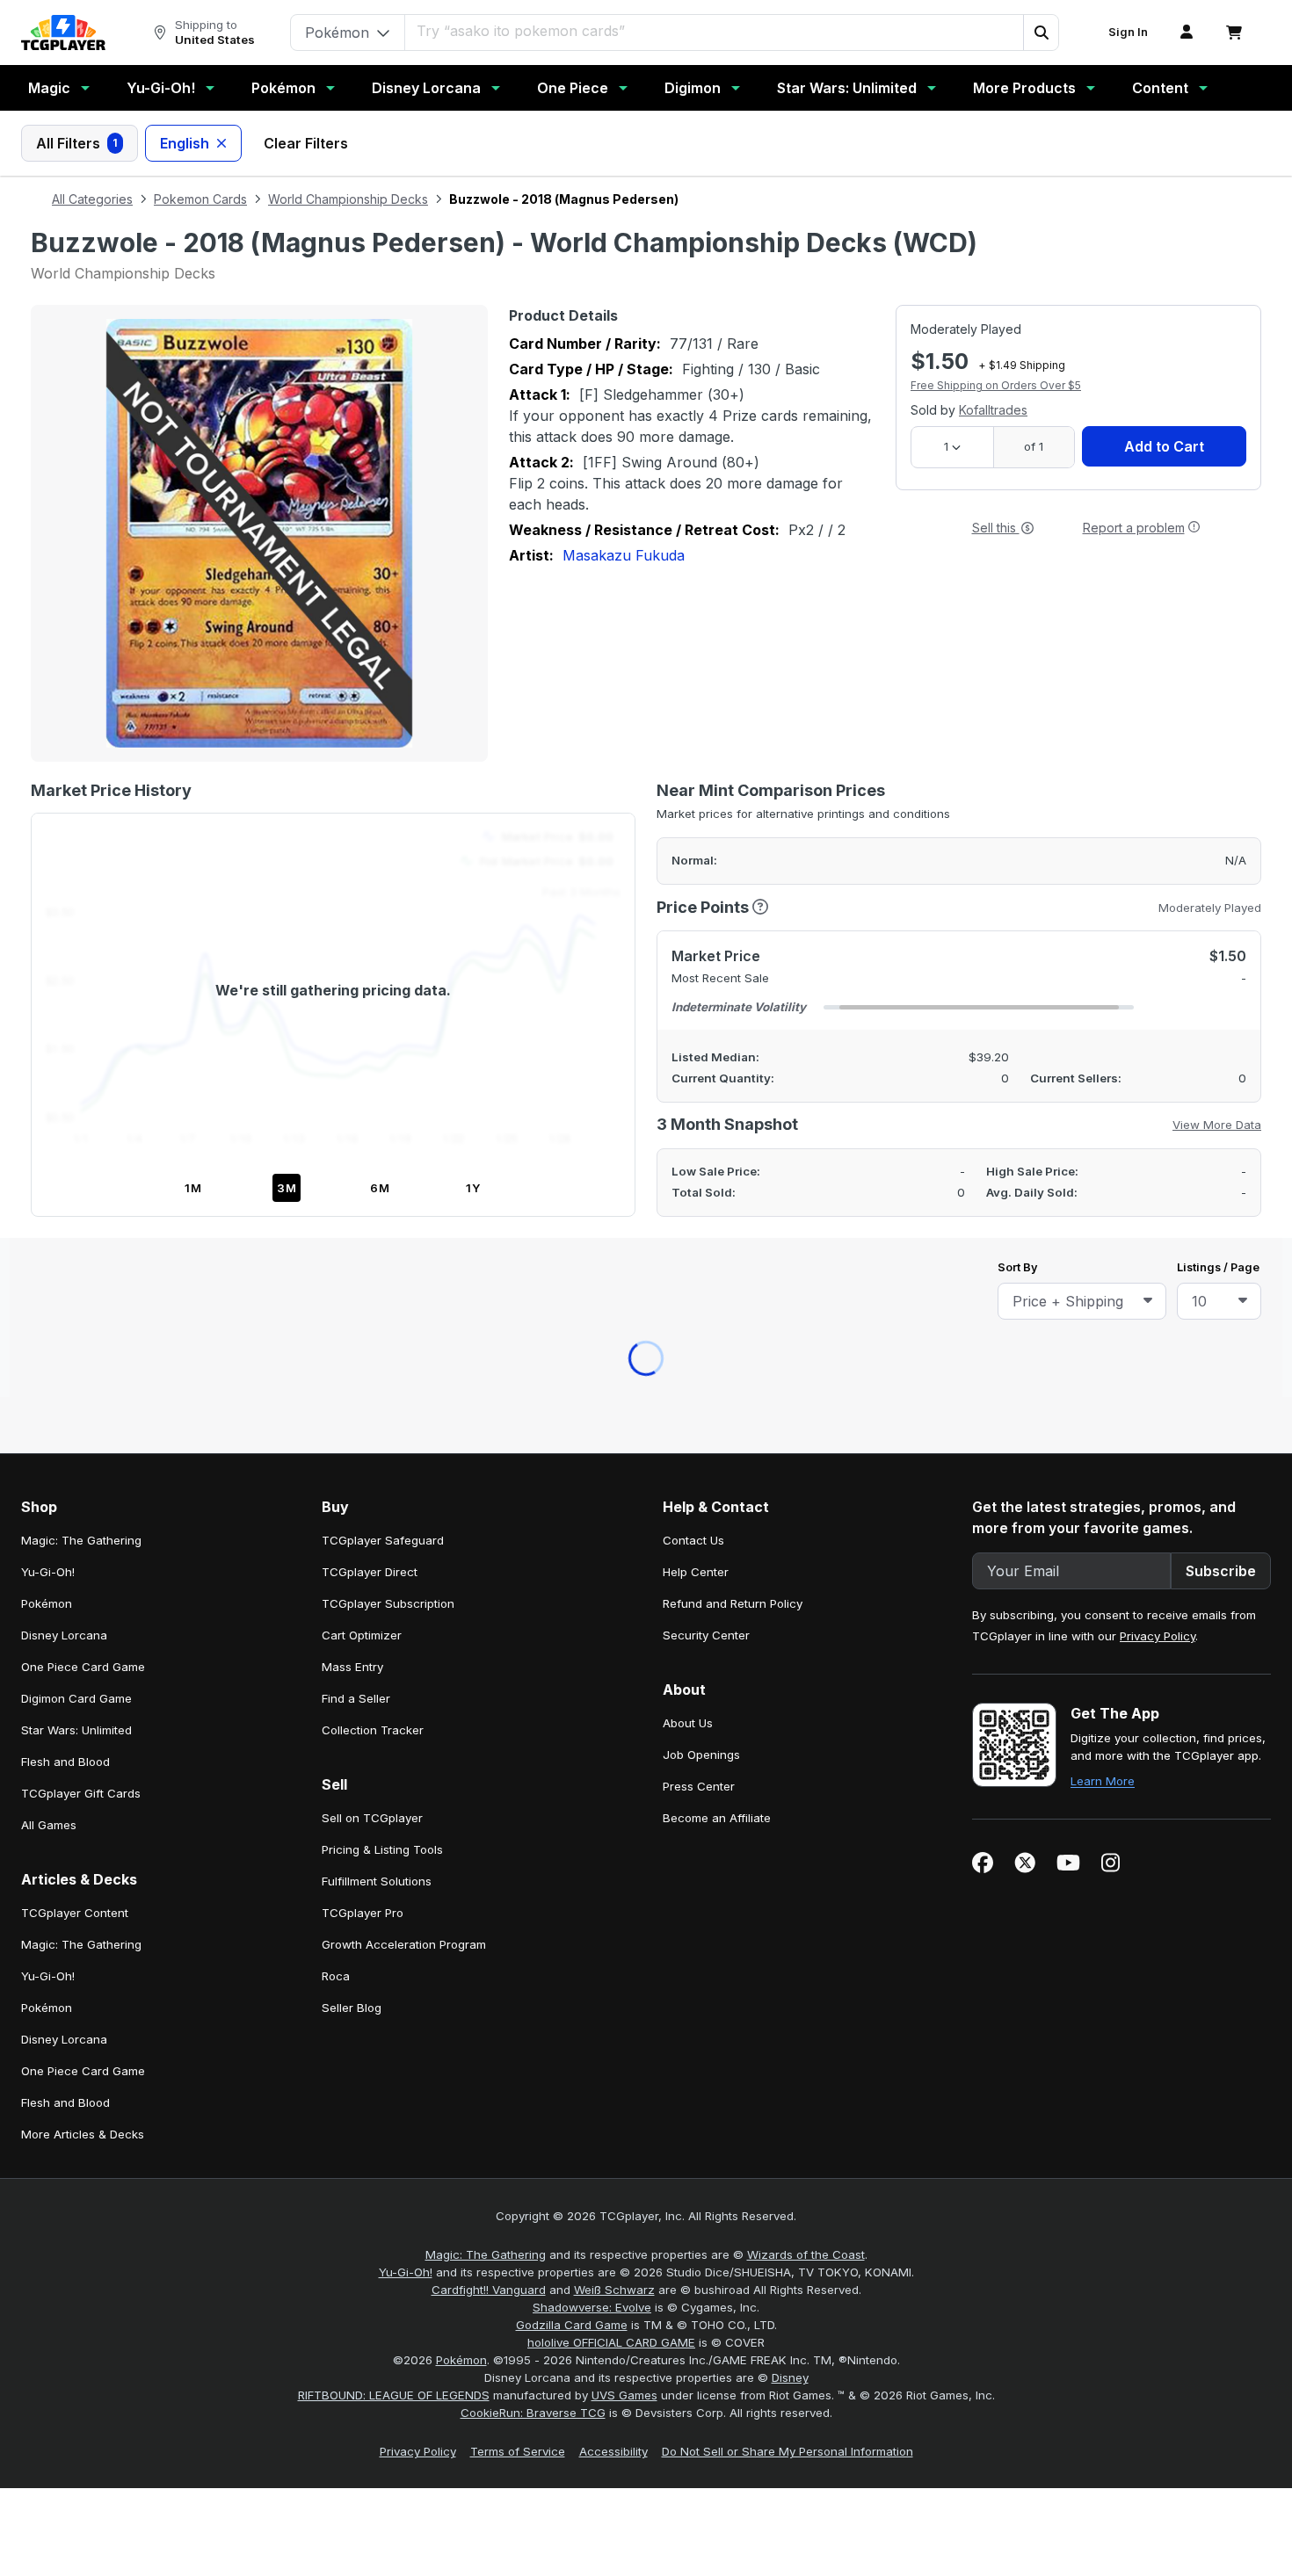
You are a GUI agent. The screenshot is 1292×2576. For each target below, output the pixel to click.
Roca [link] (336, 1192)
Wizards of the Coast (806, 1471)
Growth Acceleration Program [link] (404, 1161)
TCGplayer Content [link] (75, 1129)
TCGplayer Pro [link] (363, 1129)
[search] (691, 31)
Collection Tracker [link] (373, 946)
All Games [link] (49, 1041)
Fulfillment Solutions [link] (377, 1097)
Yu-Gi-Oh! (161, 88)
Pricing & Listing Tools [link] (382, 1066)
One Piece (573, 88)
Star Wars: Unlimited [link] (76, 946)
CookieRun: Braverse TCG (533, 1629)
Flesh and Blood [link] (65, 978)
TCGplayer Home (692, 622)
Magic (49, 88)
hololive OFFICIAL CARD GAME (611, 1559)
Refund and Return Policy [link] (733, 820)
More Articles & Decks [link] (83, 1350)
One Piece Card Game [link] (83, 883)
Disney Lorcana (426, 88)
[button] (1041, 33)
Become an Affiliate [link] (717, 1034)
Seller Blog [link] (352, 1224)
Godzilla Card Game (572, 1541)
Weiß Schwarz (614, 1506)
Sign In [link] (1128, 32)
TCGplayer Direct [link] (370, 788)
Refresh (570, 622)
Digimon (693, 88)
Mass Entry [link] (352, 883)
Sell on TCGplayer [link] (372, 1034)
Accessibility (613, 1668)
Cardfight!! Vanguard (489, 1506)
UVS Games (624, 1611)
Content (1160, 88)
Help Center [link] (696, 788)
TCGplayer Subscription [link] (388, 820)
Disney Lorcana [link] (64, 851)
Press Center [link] (699, 1002)
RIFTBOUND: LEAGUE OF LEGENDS (394, 1611)
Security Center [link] (706, 851)
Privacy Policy (1158, 852)
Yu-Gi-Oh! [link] (48, 788)
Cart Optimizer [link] (362, 851)
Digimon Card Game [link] (76, 915)
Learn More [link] (1103, 997)
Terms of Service (518, 1668)
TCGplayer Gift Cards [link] (81, 1009)
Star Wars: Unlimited (847, 88)
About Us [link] (688, 939)
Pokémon (283, 88)
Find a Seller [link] (356, 915)
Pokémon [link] (47, 820)
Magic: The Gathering (486, 1471)
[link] (63, 33)
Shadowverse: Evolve (592, 1523)
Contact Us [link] (693, 756)
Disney (790, 1594)
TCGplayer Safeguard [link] (383, 756)
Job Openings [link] (701, 971)
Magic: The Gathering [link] (81, 756)
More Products (1024, 88)
